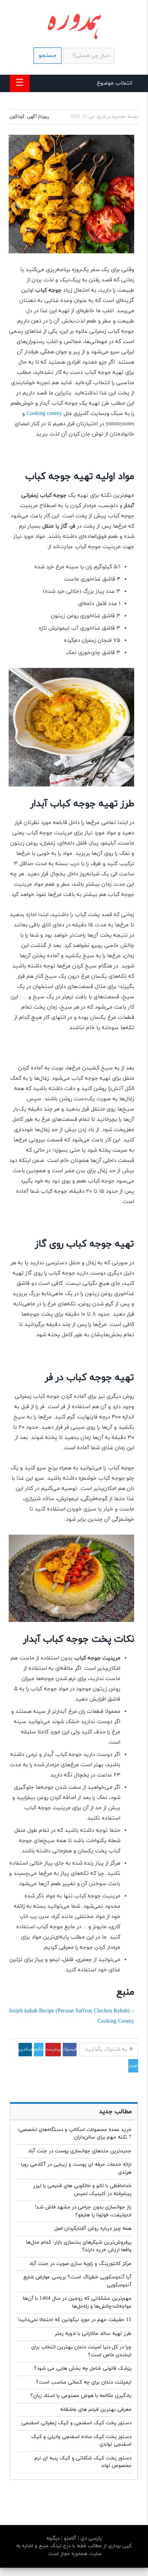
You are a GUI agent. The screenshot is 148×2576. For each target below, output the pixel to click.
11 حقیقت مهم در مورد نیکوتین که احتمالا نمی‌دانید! (74, 2320)
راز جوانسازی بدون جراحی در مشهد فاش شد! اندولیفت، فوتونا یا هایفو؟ (83, 2211)
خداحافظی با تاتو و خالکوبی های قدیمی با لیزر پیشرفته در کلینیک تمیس (82, 2190)
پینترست (53, 2049)
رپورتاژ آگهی (38, 117)
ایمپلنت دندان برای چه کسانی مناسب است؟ (84, 2382)
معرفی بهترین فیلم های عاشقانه (96, 2410)
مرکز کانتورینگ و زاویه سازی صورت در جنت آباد (80, 2264)
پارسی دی (90, 2538)
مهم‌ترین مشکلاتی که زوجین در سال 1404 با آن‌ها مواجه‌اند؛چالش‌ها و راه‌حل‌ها (77, 2303)
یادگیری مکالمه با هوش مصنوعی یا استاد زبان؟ (81, 2396)
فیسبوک (70, 2049)
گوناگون (17, 117)
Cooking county (44, 414)
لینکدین (25, 2049)
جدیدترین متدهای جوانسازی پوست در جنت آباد (80, 2151)
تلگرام (39, 2049)
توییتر (133, 2066)
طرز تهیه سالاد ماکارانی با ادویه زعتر (93, 2334)
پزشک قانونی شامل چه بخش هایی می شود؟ (83, 2369)
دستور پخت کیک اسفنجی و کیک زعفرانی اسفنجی (76, 2423)
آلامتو (69, 2538)
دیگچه (53, 2538)
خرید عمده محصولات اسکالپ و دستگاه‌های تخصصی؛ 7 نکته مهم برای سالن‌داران (74, 2134)
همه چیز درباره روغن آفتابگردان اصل (93, 2229)
